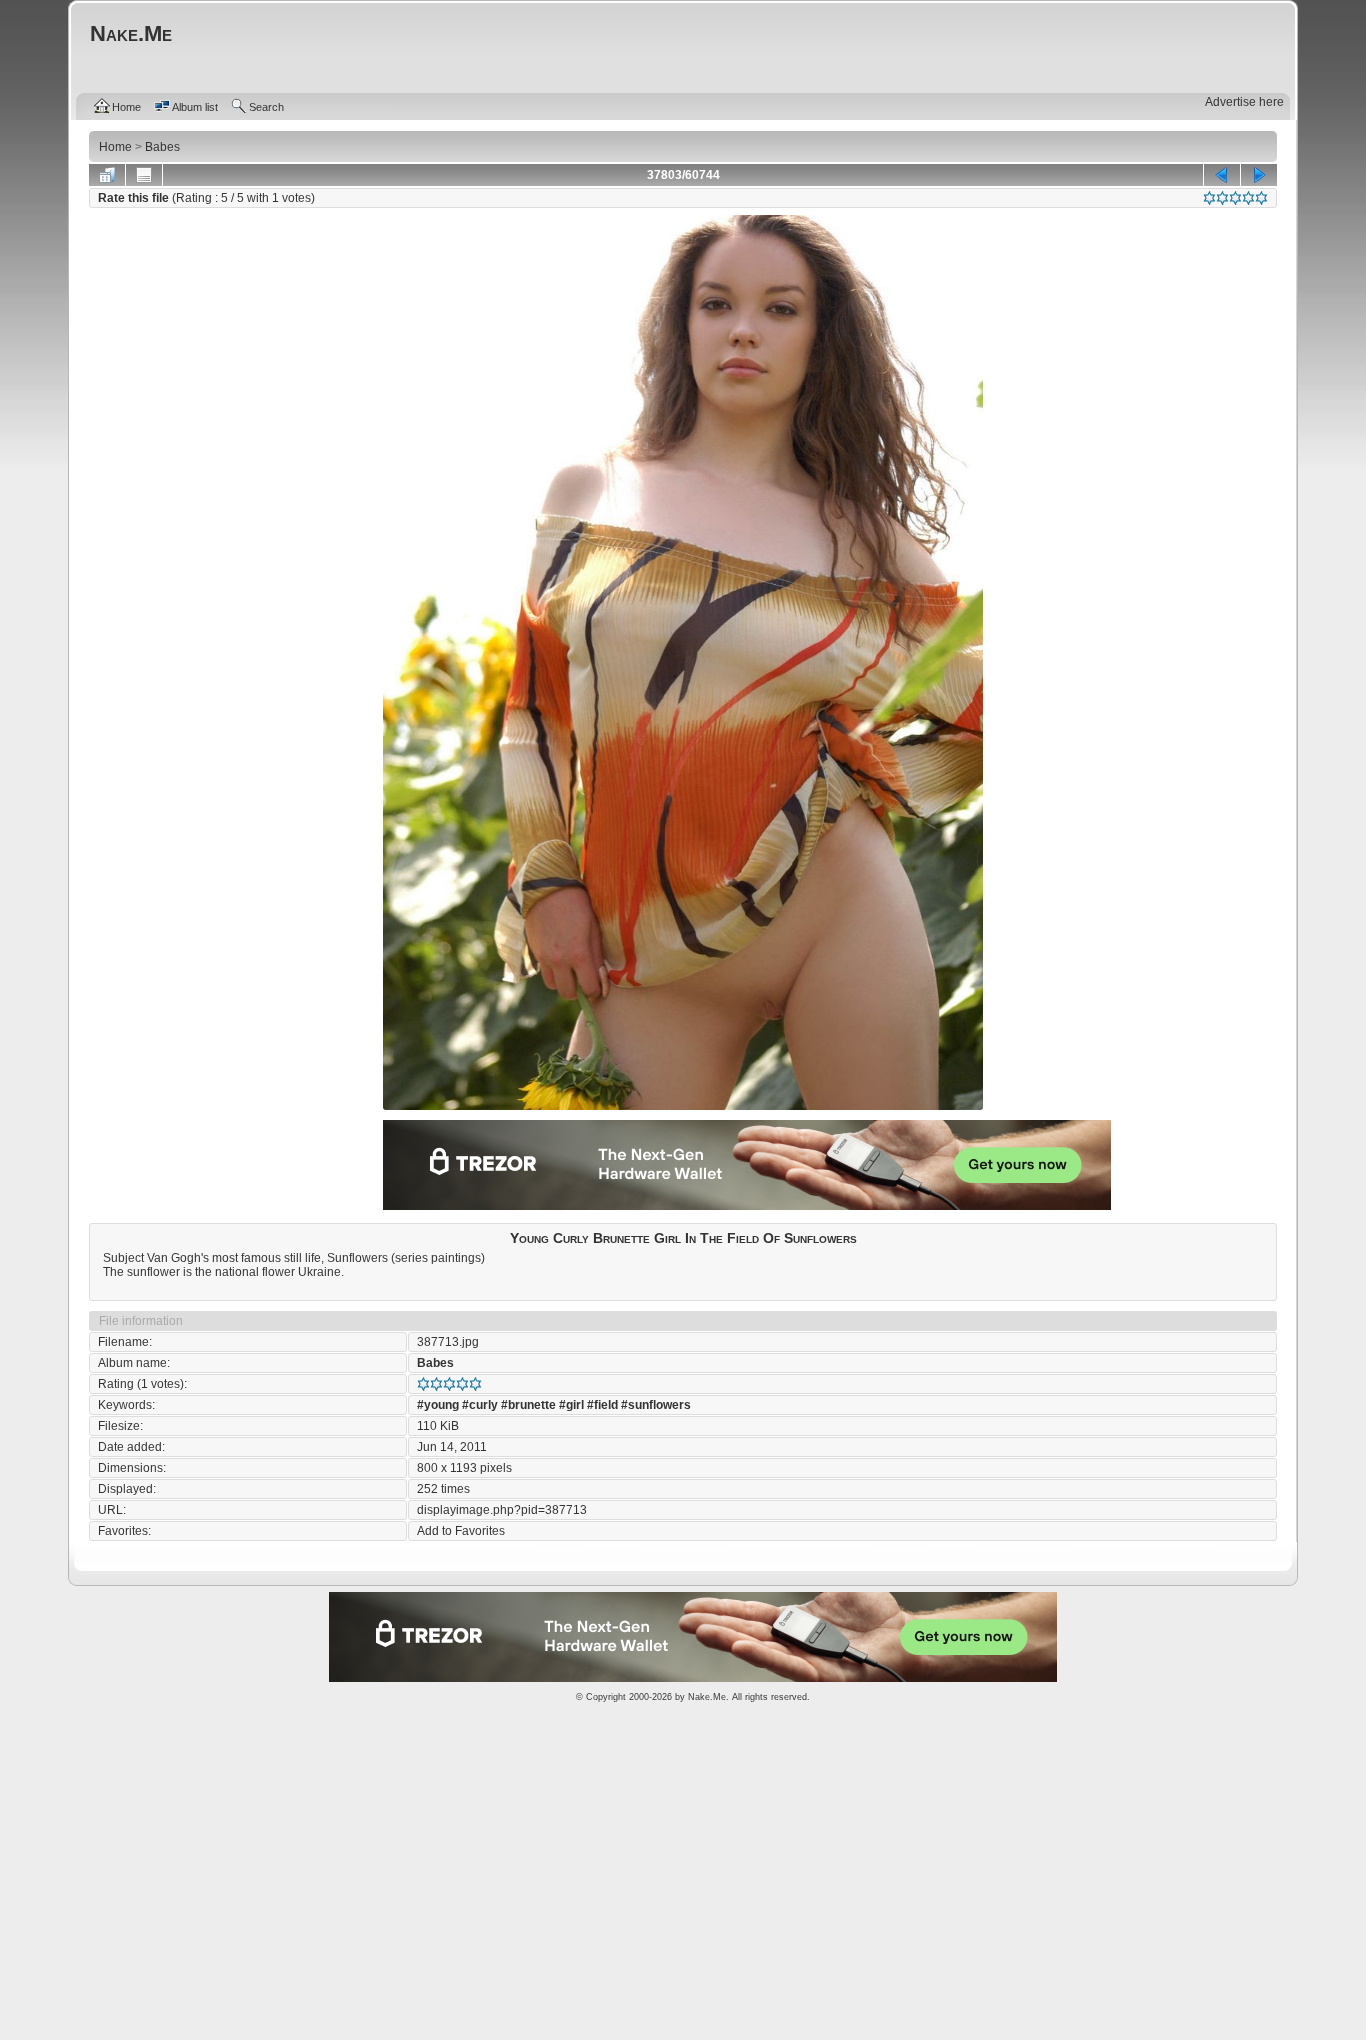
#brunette (528, 1405)
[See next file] (1259, 175)
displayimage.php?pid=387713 (502, 1510)
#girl (571, 1405)
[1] (1209, 198)
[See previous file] (1222, 175)
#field (602, 1405)
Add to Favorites (461, 1531)
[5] (1261, 198)
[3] (1235, 198)
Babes (435, 1363)
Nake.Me (707, 1697)
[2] (1222, 198)
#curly (480, 1405)
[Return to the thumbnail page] (107, 175)
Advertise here (1244, 102)
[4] (1248, 198)
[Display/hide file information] (144, 175)
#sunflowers (656, 1405)
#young (438, 1405)
